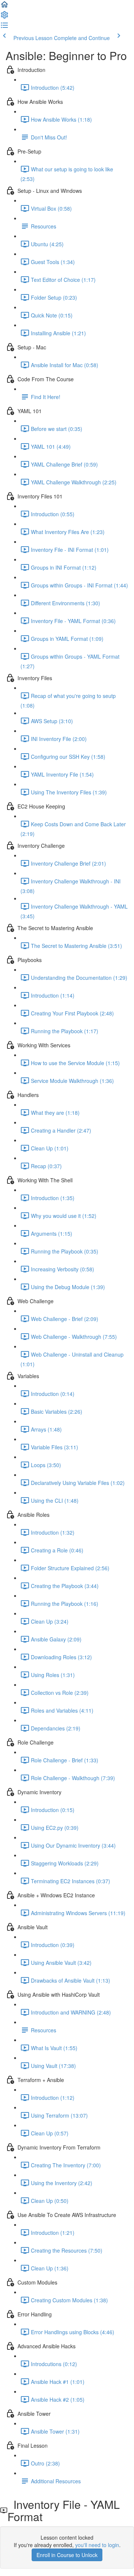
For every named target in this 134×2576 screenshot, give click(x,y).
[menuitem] (4, 17)
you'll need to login (97, 2545)
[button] (4, 7)
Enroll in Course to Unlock (67, 2555)
